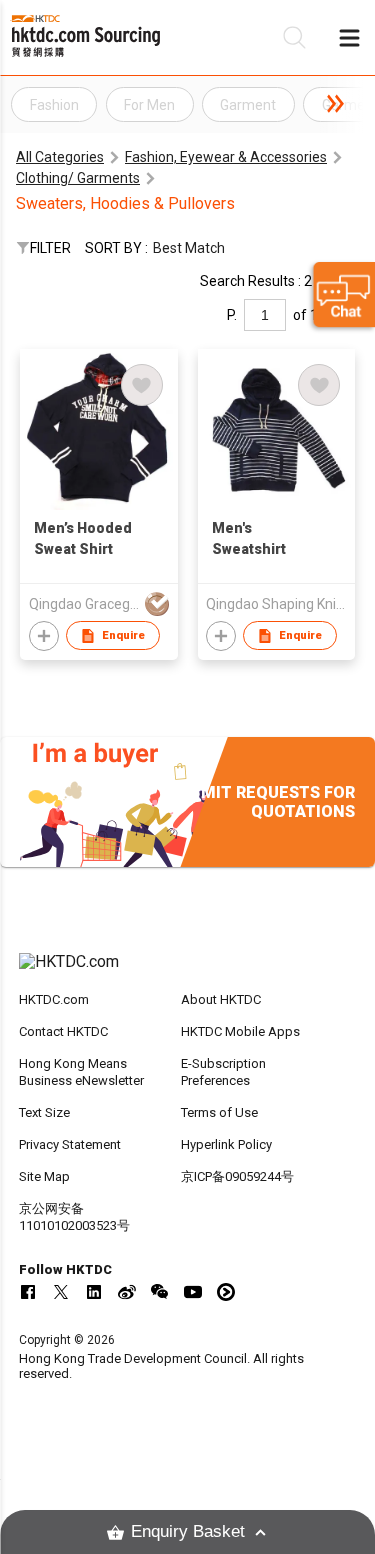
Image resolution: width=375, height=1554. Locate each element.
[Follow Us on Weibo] (127, 1292)
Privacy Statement (70, 1144)
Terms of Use (219, 1112)
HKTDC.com (54, 999)
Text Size (44, 1112)
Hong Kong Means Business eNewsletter (81, 1072)
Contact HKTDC (63, 1031)
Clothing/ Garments (78, 178)
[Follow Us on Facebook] (28, 1292)
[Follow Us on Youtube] (193, 1292)
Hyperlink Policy (226, 1144)
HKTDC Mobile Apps (240, 1031)
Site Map (44, 1176)
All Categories (60, 157)
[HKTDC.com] (188, 972)
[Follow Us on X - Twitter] (61, 1292)
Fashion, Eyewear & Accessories (226, 157)
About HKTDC (221, 999)
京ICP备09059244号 (237, 1176)
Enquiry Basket (188, 1531)
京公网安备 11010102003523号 (74, 1217)
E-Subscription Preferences (223, 1072)
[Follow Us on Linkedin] (94, 1292)
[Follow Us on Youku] (226, 1292)
